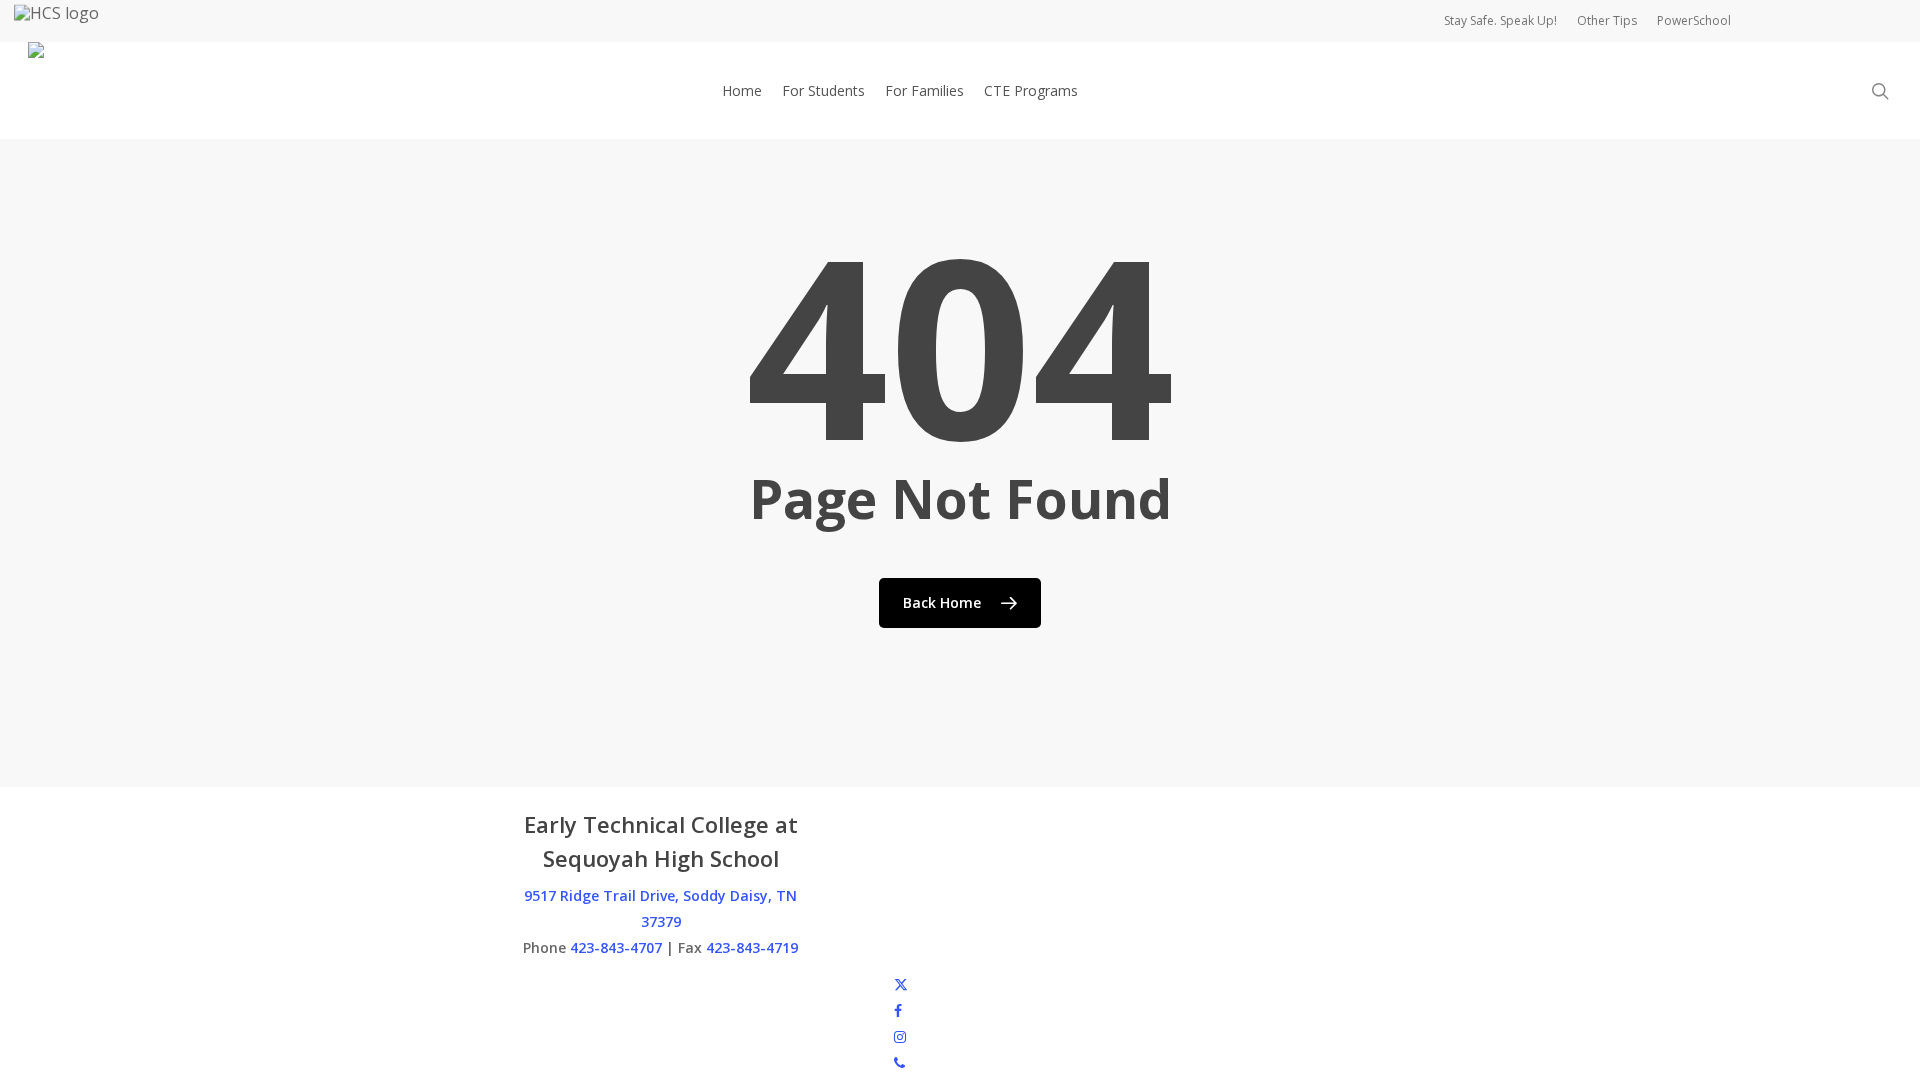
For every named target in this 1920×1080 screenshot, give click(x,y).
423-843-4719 (752, 947)
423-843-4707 (616, 947)
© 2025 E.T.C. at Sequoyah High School (646, 983)
